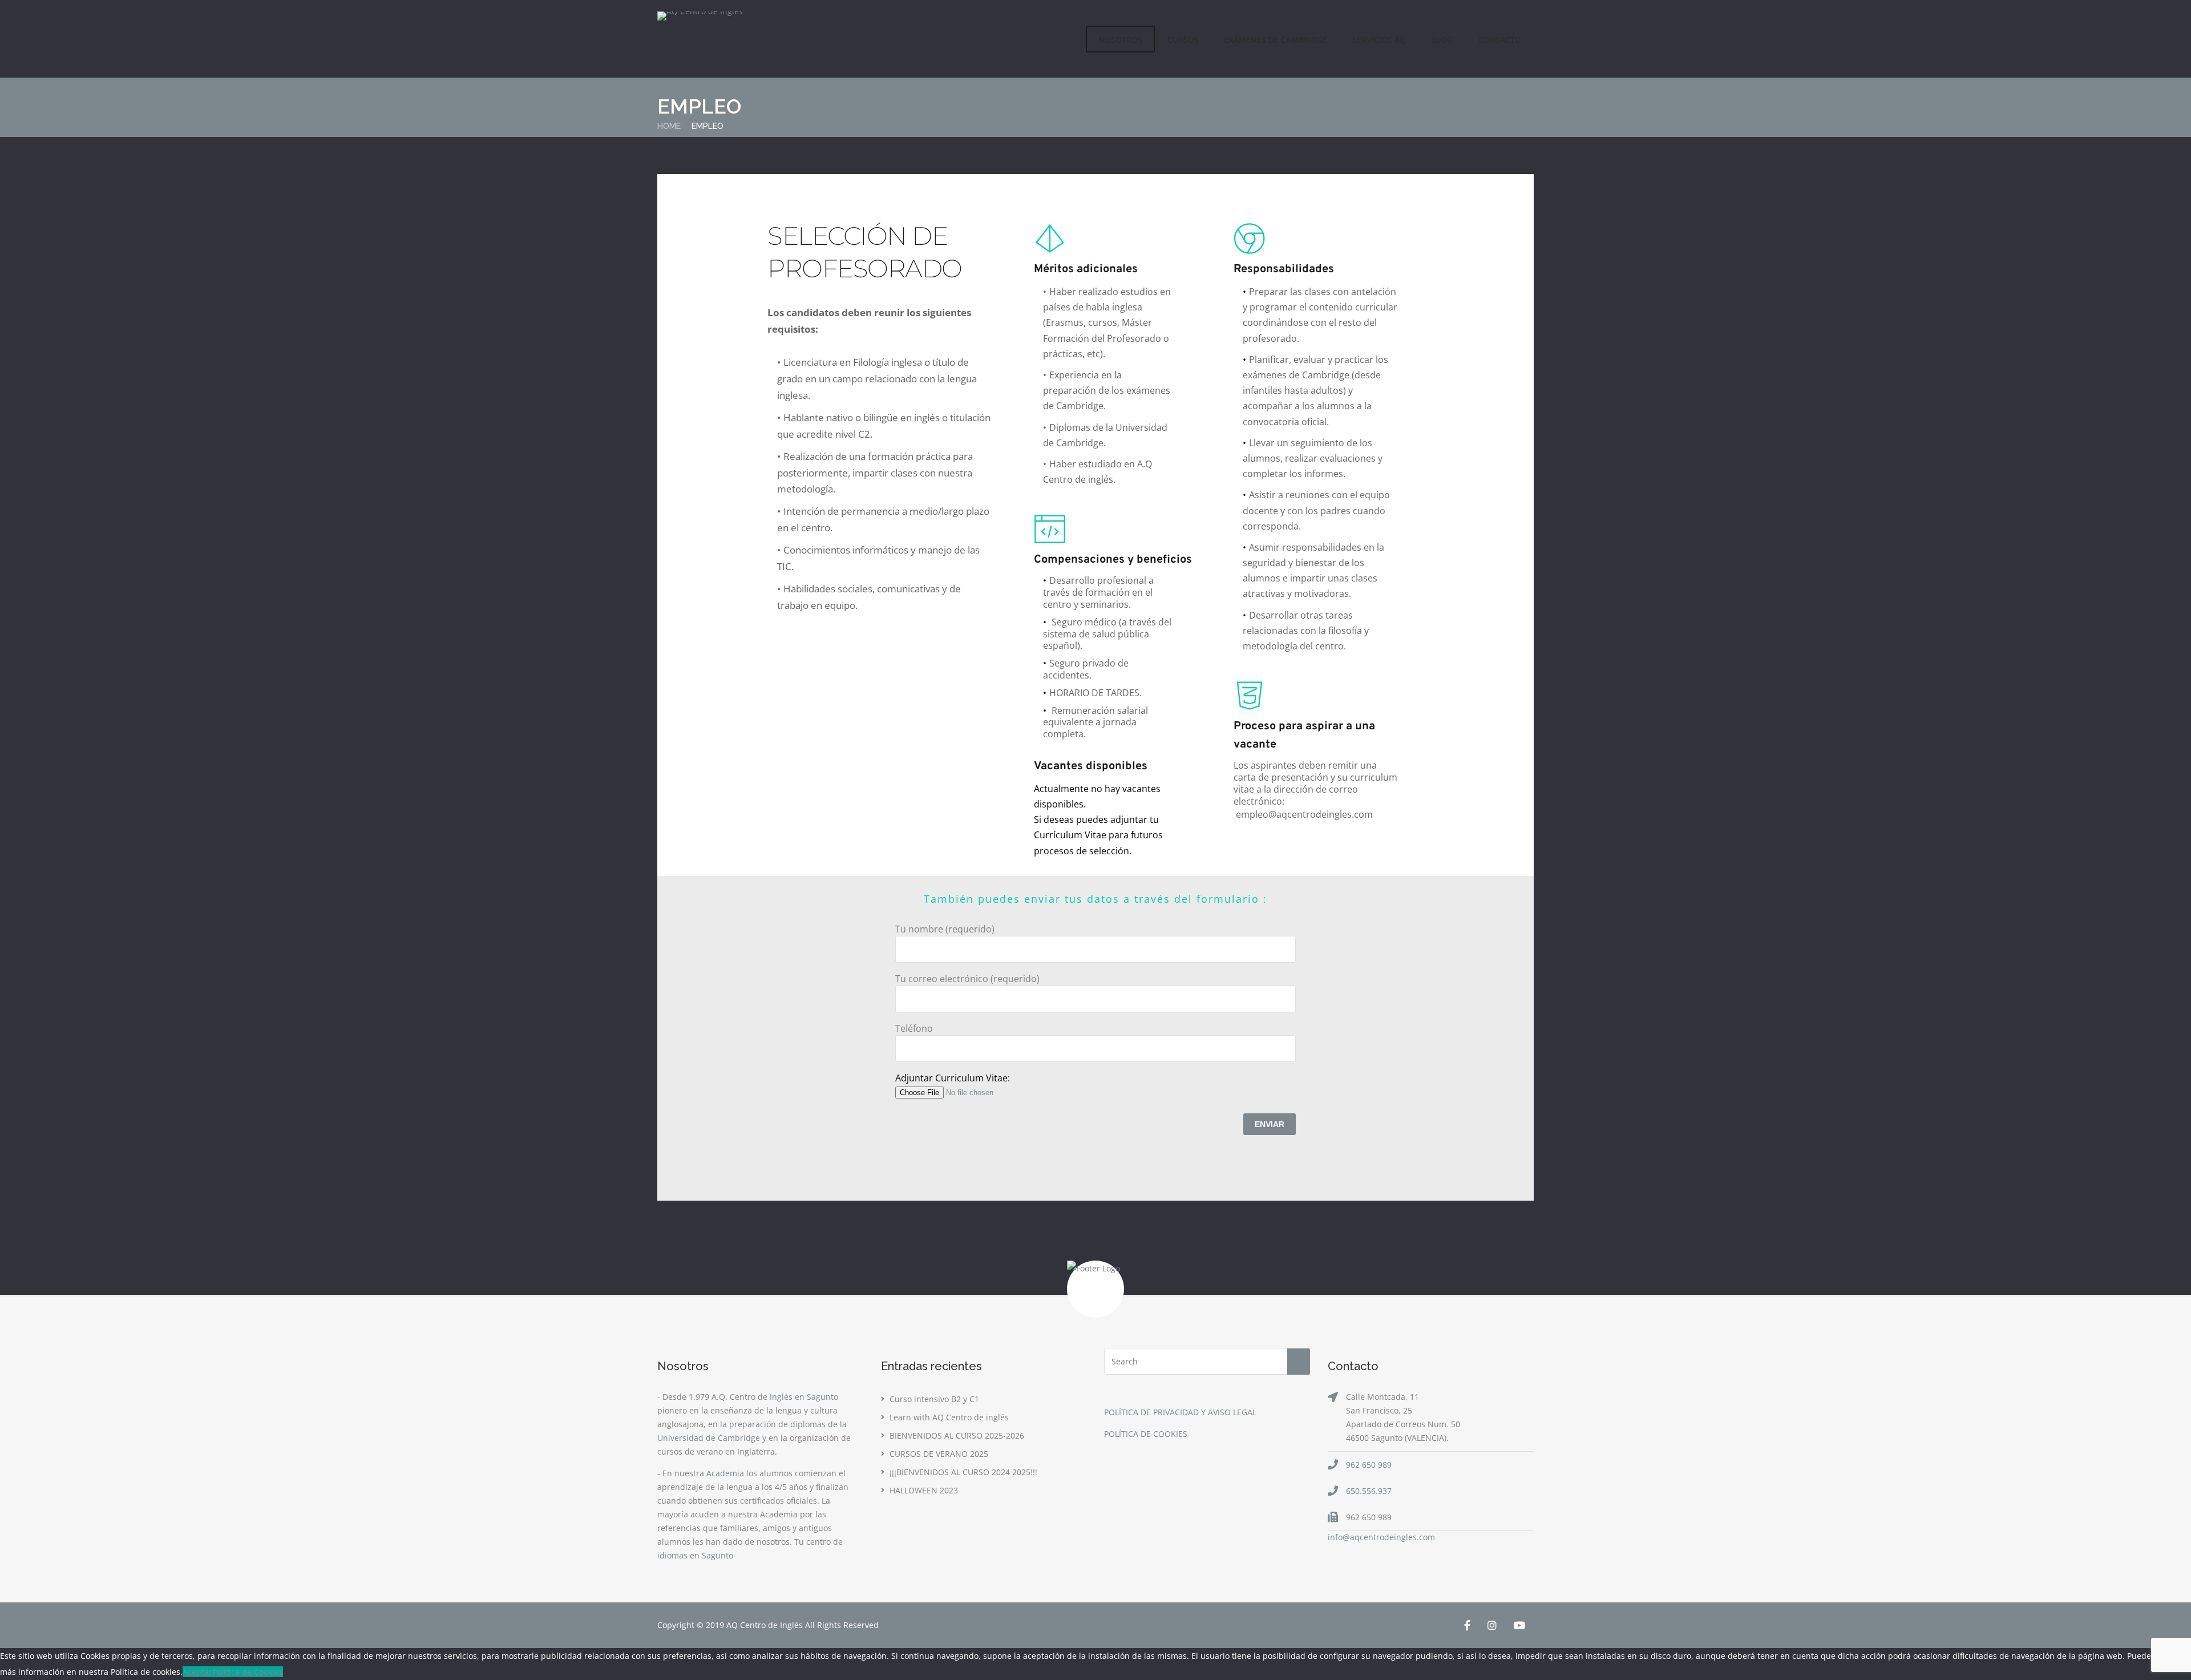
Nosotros (1120, 40)
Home (669, 126)
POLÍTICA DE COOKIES (1146, 1434)
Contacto (1499, 40)
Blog (1442, 40)
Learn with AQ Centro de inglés (949, 1417)
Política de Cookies (248, 1672)
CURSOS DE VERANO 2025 (939, 1454)
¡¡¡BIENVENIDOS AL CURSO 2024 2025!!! (963, 1472)
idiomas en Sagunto (695, 1555)
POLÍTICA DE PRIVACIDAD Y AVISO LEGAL (1180, 1412)
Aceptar (197, 1672)
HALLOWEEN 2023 (924, 1490)
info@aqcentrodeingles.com (1381, 1537)
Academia (725, 1473)
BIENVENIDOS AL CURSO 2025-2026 (957, 1435)
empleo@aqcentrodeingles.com (1304, 814)
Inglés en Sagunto (804, 1397)
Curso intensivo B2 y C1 (934, 1399)
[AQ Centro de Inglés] (700, 16)
